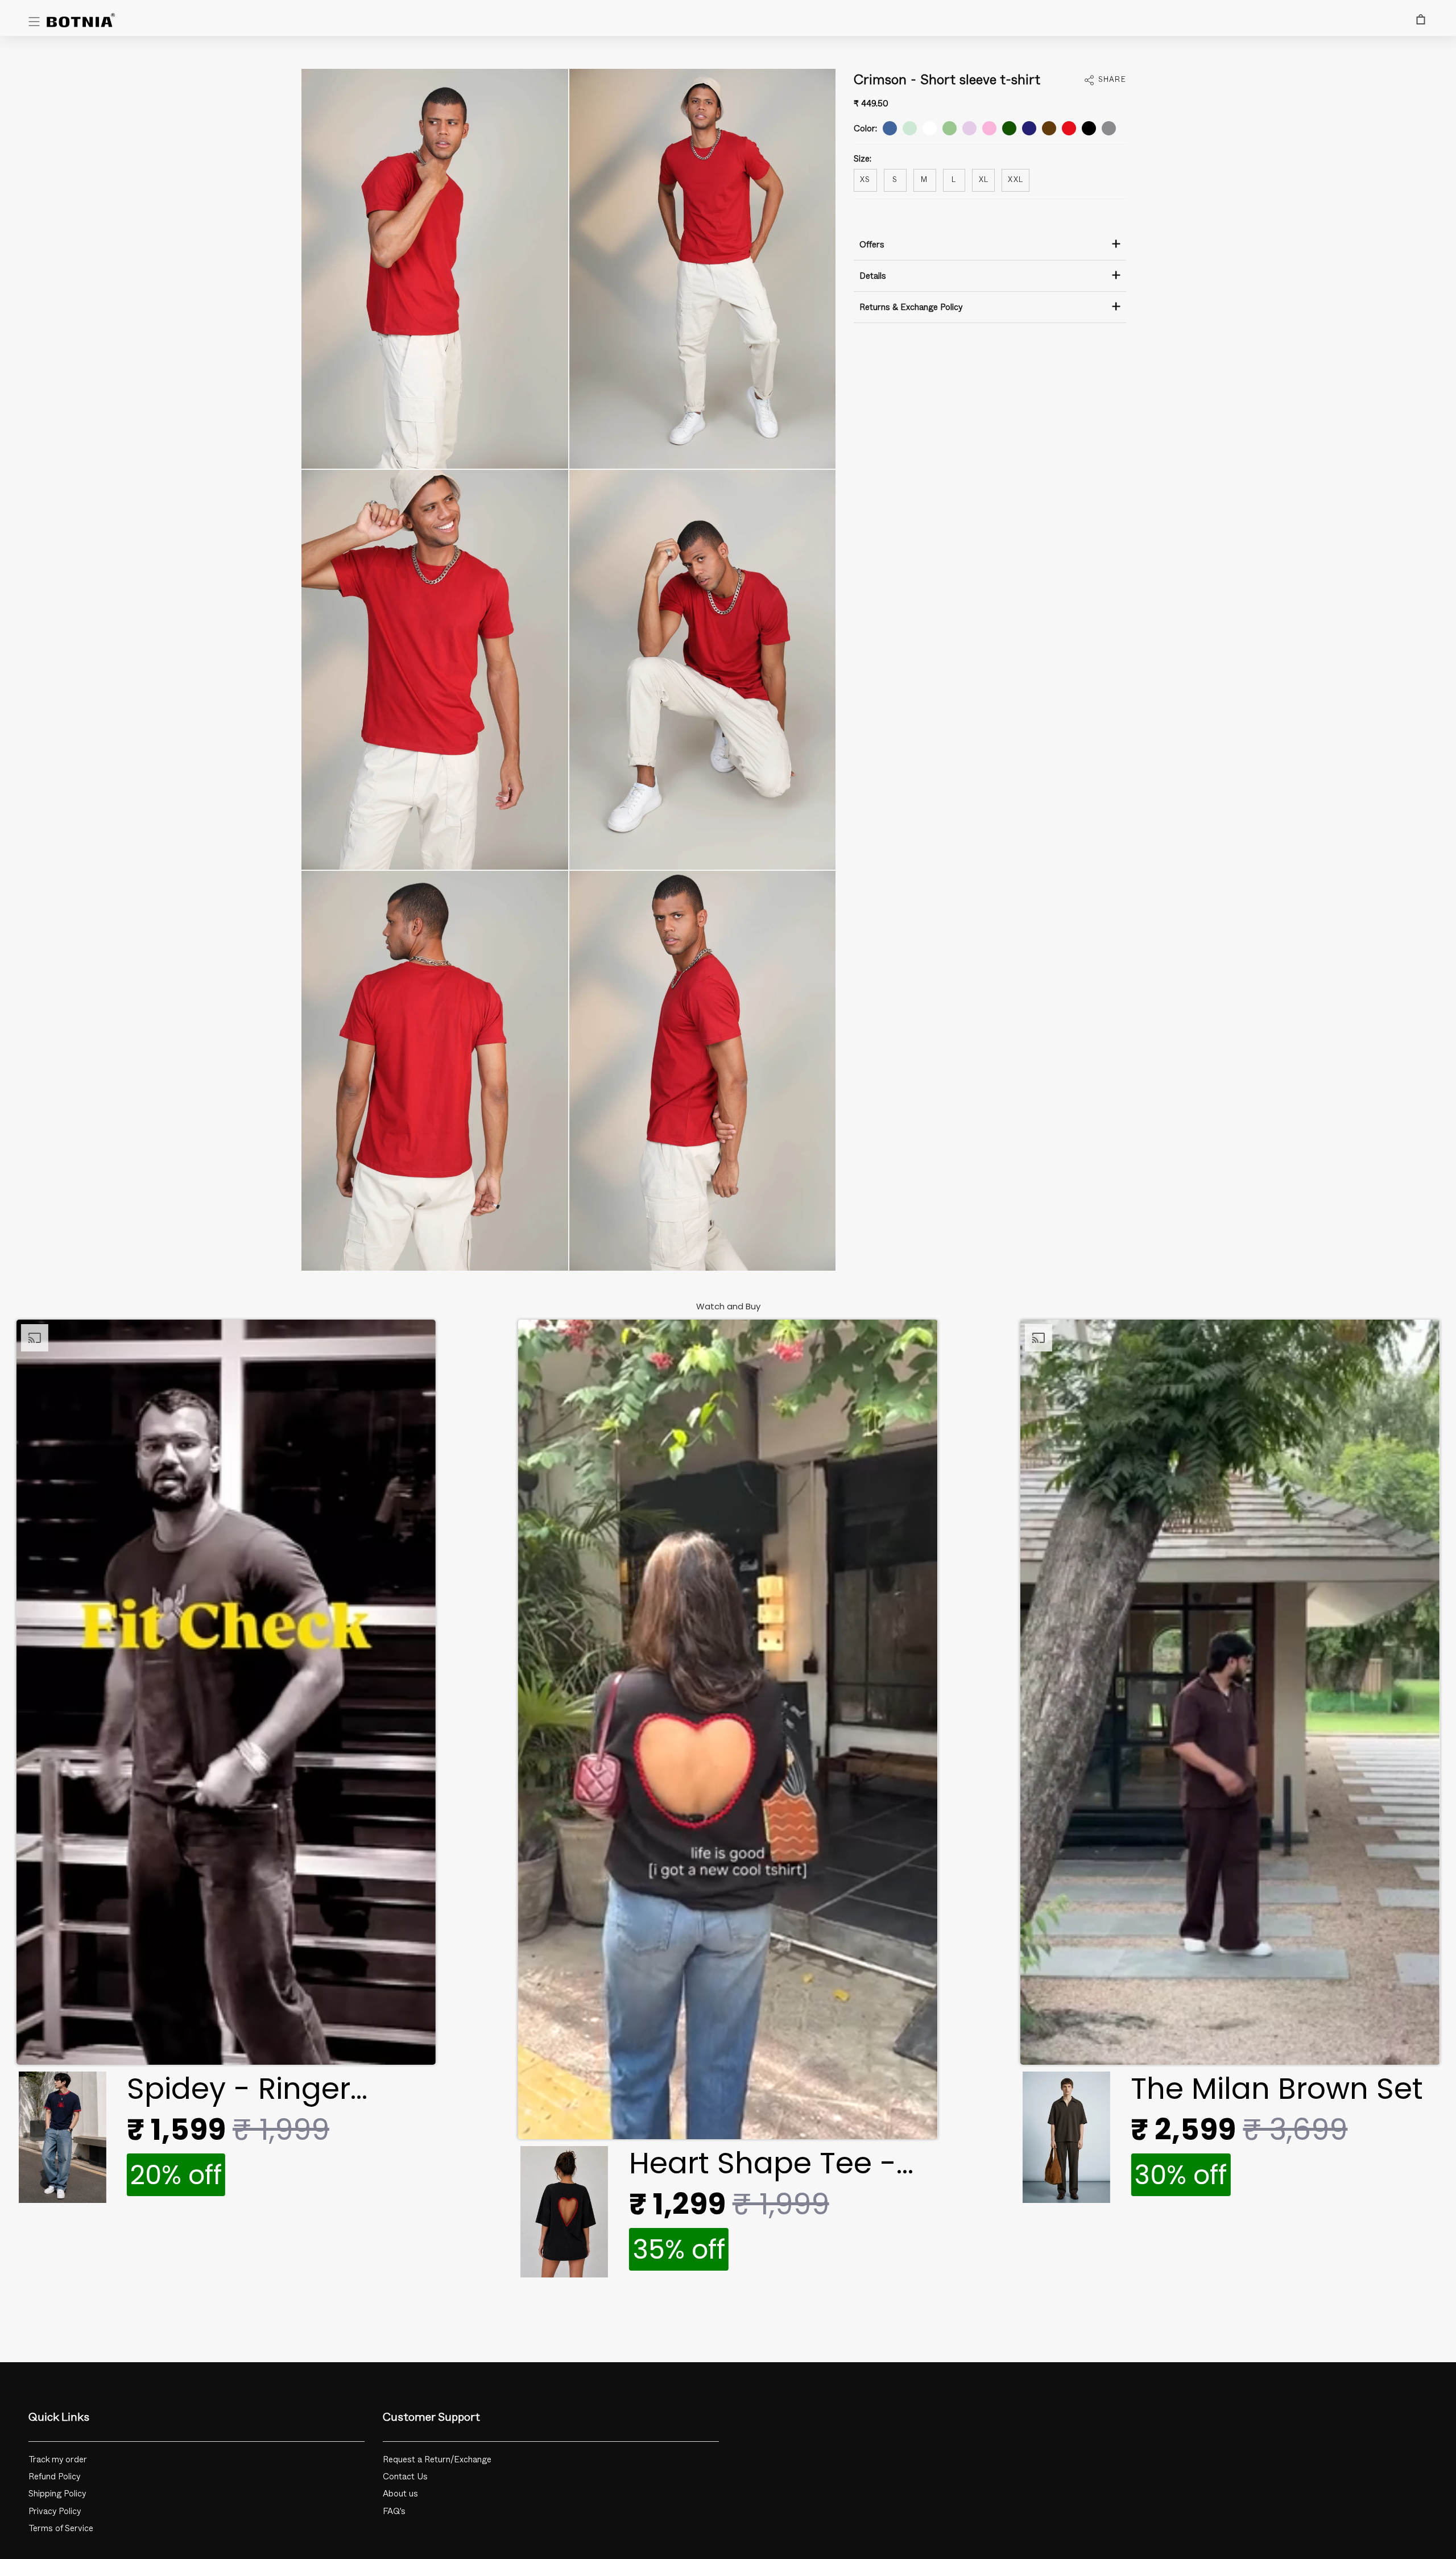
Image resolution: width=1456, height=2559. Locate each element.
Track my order (58, 2460)
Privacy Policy (55, 2512)
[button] (226, 1765)
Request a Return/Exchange (437, 2460)
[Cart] (1421, 19)
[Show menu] (34, 22)
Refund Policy (55, 2477)
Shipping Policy (57, 2494)
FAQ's (394, 2512)
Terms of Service (61, 2529)
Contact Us (405, 2477)
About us (400, 2494)
